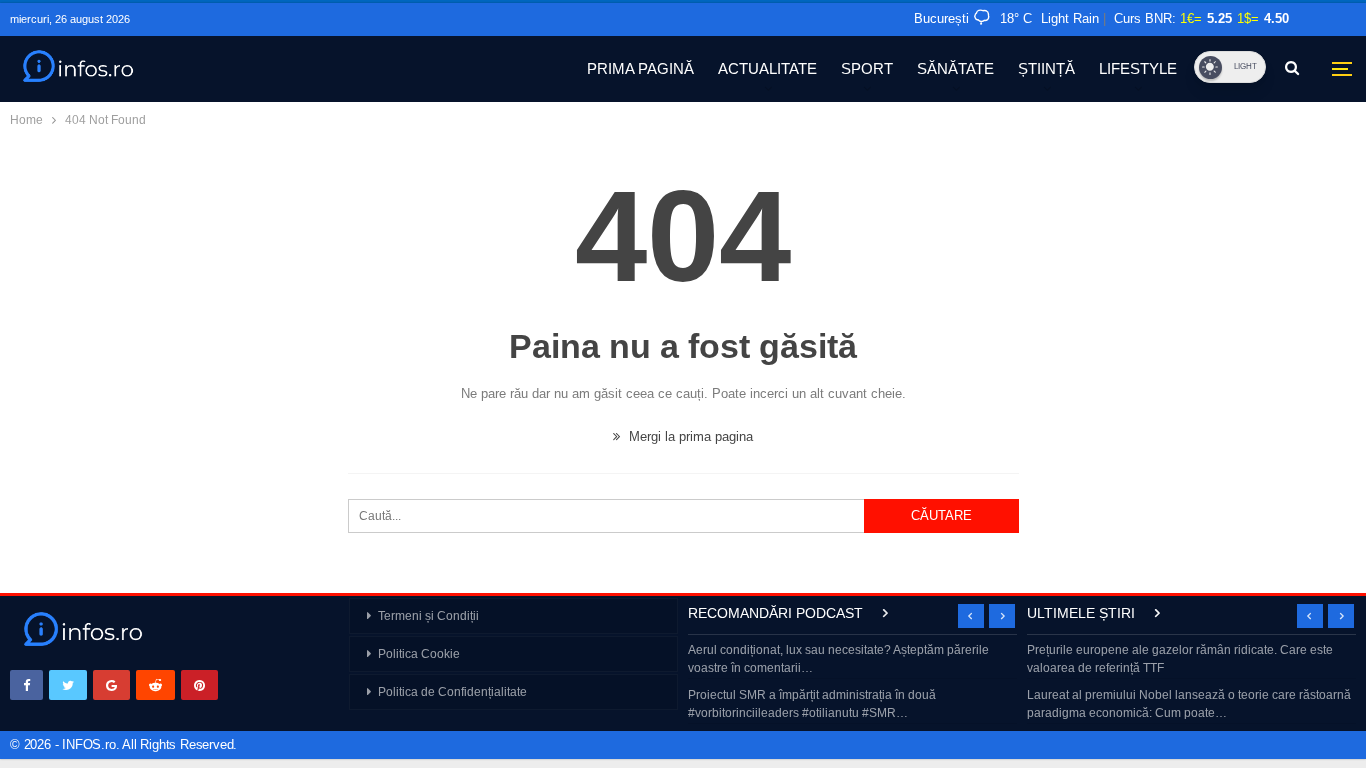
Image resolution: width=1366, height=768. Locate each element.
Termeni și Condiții (428, 616)
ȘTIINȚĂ (1046, 68)
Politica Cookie (419, 654)
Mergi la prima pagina (689, 436)
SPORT (867, 68)
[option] (852, 683)
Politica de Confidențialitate (452, 692)
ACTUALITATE (767, 68)
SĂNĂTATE (955, 68)
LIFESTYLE (1138, 68)
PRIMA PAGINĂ (640, 68)
